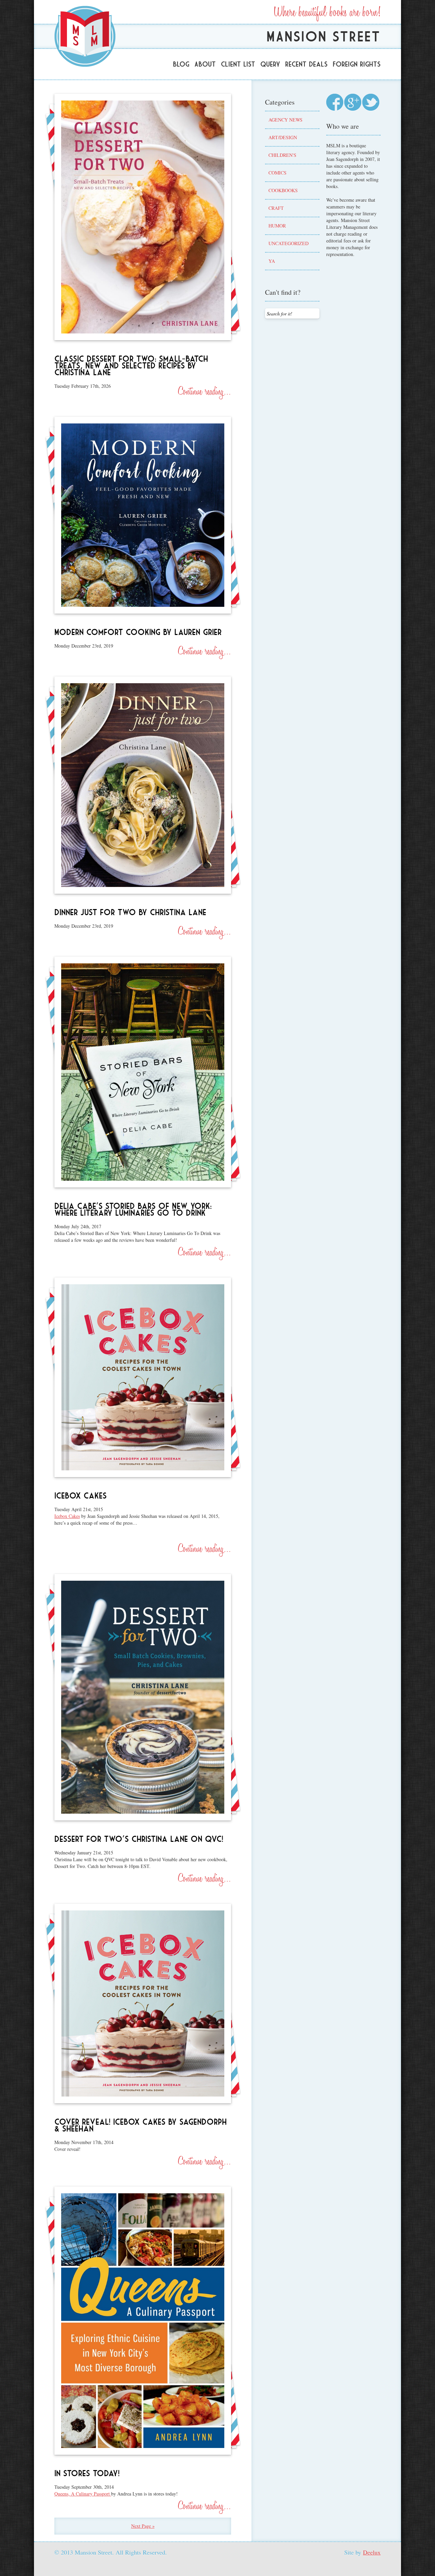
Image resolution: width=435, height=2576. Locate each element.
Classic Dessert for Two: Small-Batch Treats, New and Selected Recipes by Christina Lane (131, 366)
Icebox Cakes (81, 1496)
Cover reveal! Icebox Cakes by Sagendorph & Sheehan (141, 2125)
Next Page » (143, 2526)
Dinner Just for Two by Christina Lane (130, 912)
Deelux (372, 2552)
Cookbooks (283, 190)
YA (272, 261)
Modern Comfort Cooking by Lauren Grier (138, 632)
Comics (277, 173)
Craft (276, 208)
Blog (181, 64)
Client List (238, 64)
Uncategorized (289, 243)
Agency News (285, 120)
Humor (277, 226)
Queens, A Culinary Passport (83, 2494)
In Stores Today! (87, 2473)
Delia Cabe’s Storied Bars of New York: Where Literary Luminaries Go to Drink (133, 1209)
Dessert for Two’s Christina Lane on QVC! (139, 1839)
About (205, 64)
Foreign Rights (357, 64)
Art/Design (283, 137)
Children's (282, 155)
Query (270, 64)
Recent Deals (306, 64)
